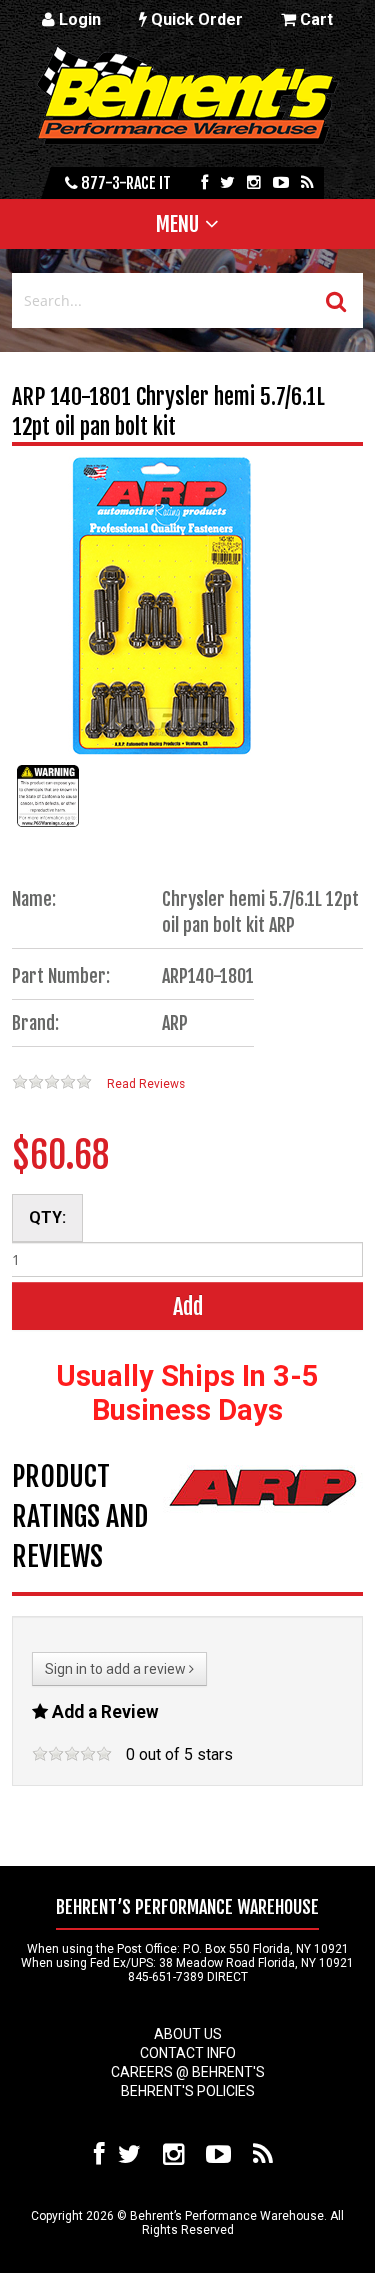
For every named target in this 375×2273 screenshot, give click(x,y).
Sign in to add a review (117, 1669)
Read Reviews (146, 1084)
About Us (188, 2034)
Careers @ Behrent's (188, 2072)
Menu (177, 224)
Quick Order (195, 19)
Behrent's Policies (188, 2091)
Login (78, 19)
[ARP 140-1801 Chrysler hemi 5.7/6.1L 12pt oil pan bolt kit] (48, 826)
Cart (314, 19)
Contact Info (188, 2053)
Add (188, 1306)
